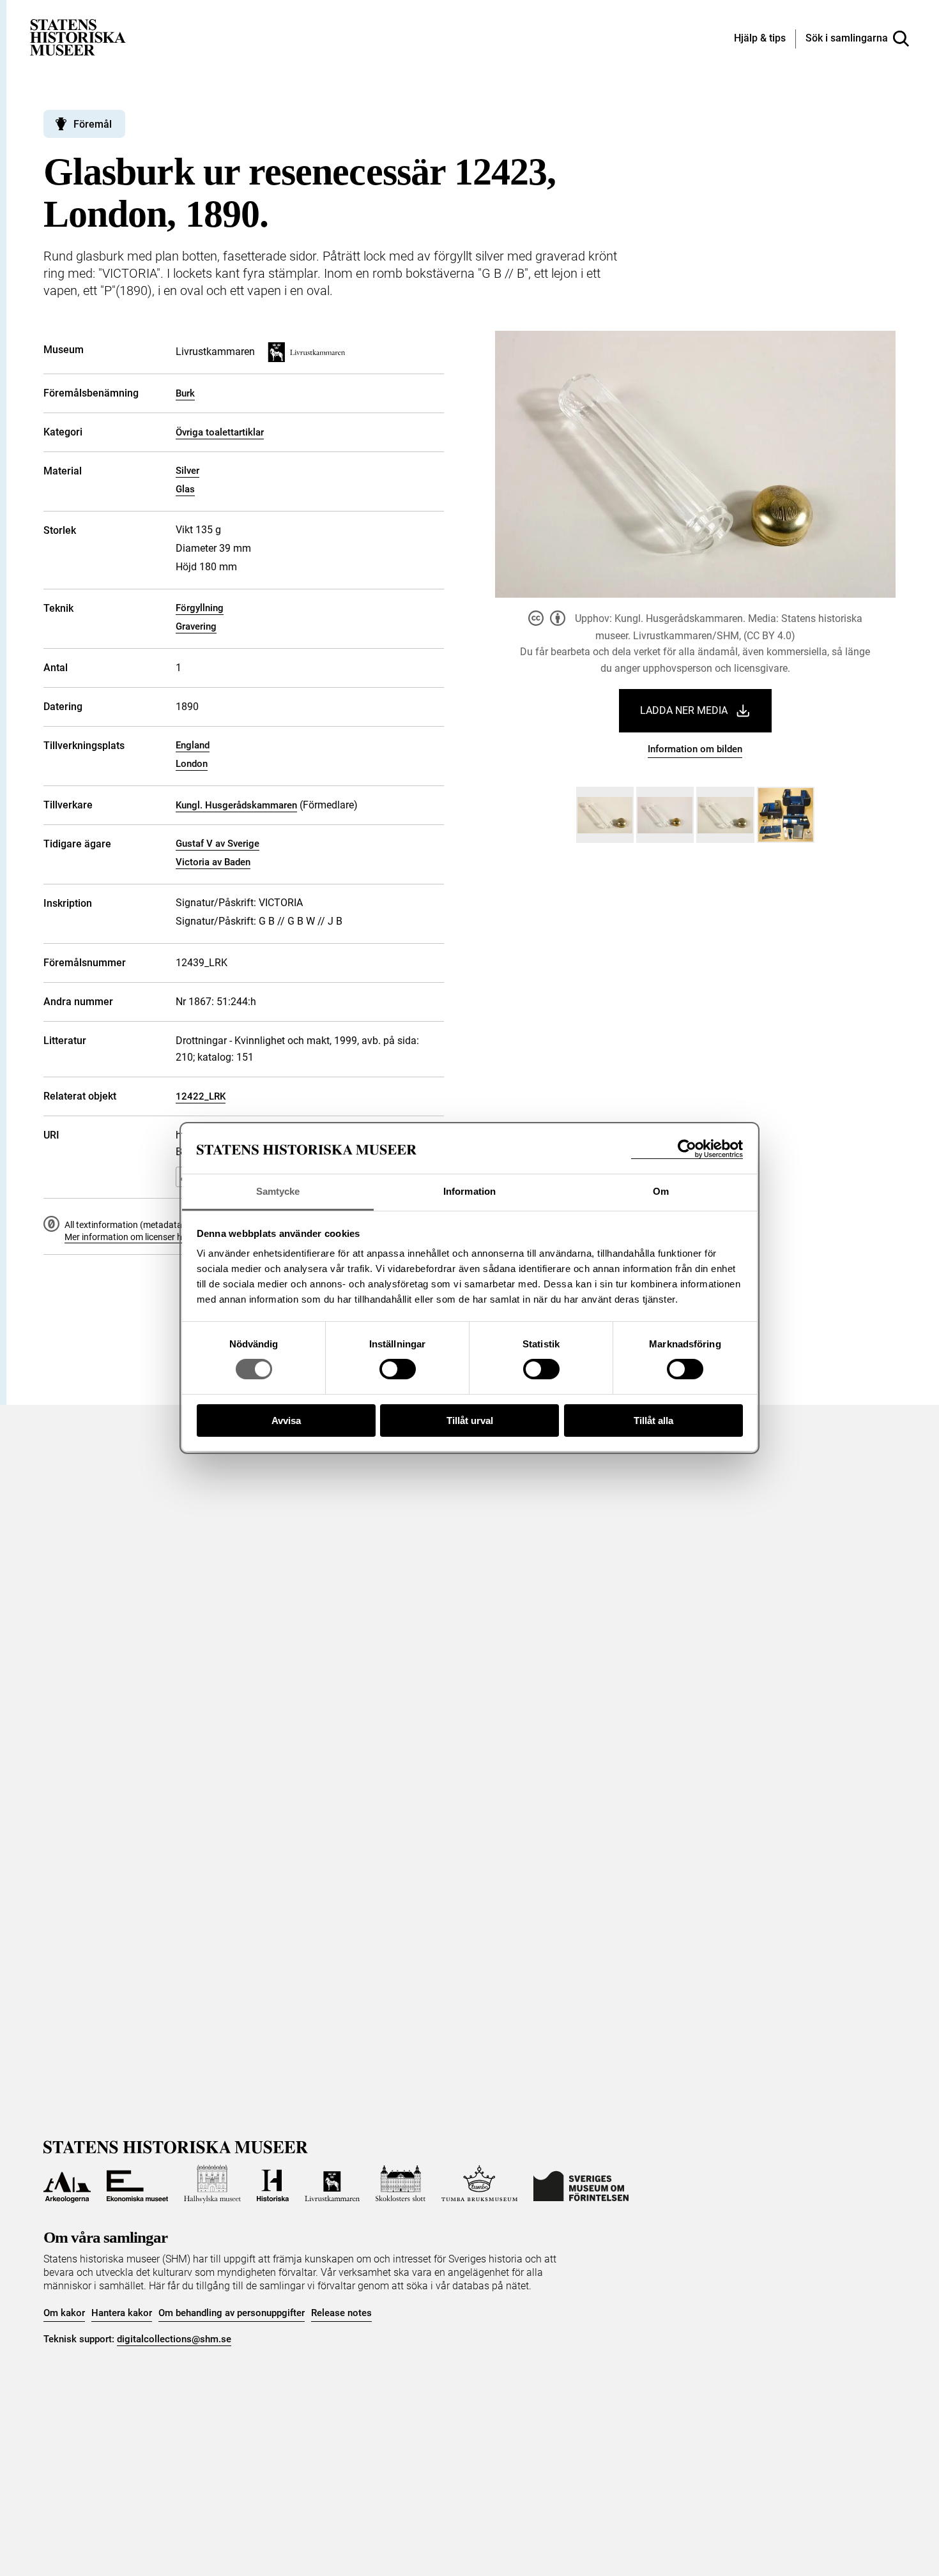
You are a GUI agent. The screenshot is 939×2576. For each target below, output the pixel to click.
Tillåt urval (470, 1421)
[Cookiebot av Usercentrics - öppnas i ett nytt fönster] (687, 1149)
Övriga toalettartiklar (220, 432)
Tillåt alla (653, 1421)
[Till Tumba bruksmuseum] (480, 2184)
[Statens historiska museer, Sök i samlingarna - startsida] (78, 37)
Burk (185, 393)
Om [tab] (661, 1191)
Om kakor (64, 2313)
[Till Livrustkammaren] (332, 2184)
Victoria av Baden (213, 862)
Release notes (341, 2313)
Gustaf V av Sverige (218, 844)
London (192, 764)
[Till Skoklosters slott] (401, 2184)
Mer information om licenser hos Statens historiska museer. (181, 1237)
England (193, 745)
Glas (185, 489)
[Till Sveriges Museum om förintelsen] (581, 2184)
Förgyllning (200, 608)
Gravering (196, 626)
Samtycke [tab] (278, 1191)
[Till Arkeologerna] (67, 2184)
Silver (187, 471)
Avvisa (286, 1421)
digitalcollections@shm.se (174, 2339)
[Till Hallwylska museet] (212, 2184)
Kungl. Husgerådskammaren (236, 805)
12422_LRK (201, 1096)
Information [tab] (469, 1191)
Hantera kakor (122, 2313)
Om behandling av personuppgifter (232, 2313)
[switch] (398, 1369)
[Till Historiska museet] (273, 2184)
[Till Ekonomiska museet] (137, 2184)
